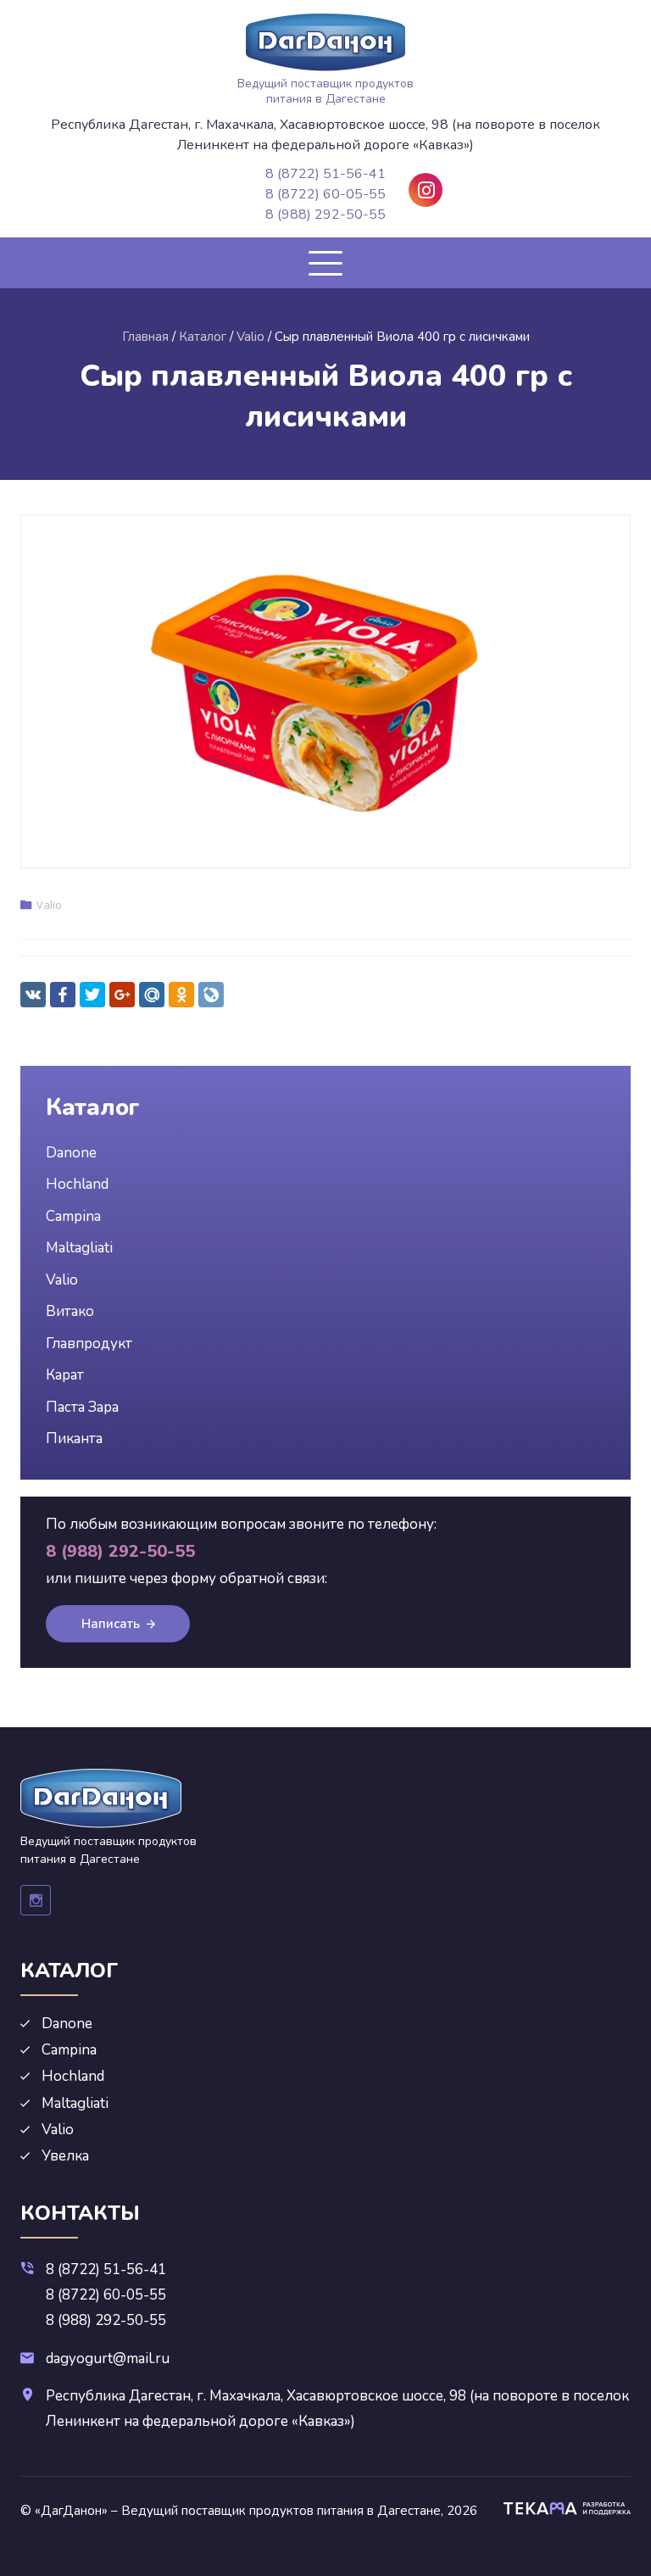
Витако (70, 1311)
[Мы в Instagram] (426, 190)
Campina (73, 1216)
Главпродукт (89, 1344)
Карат (65, 1375)
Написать (111, 1624)
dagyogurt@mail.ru (108, 2359)
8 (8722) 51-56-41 (325, 174)
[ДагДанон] (325, 42)
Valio (49, 905)
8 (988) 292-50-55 (325, 215)
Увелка (65, 2156)
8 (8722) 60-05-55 (325, 194)
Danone (71, 1153)
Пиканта (74, 1439)
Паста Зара (82, 1407)
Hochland (77, 1184)
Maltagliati (79, 1248)
